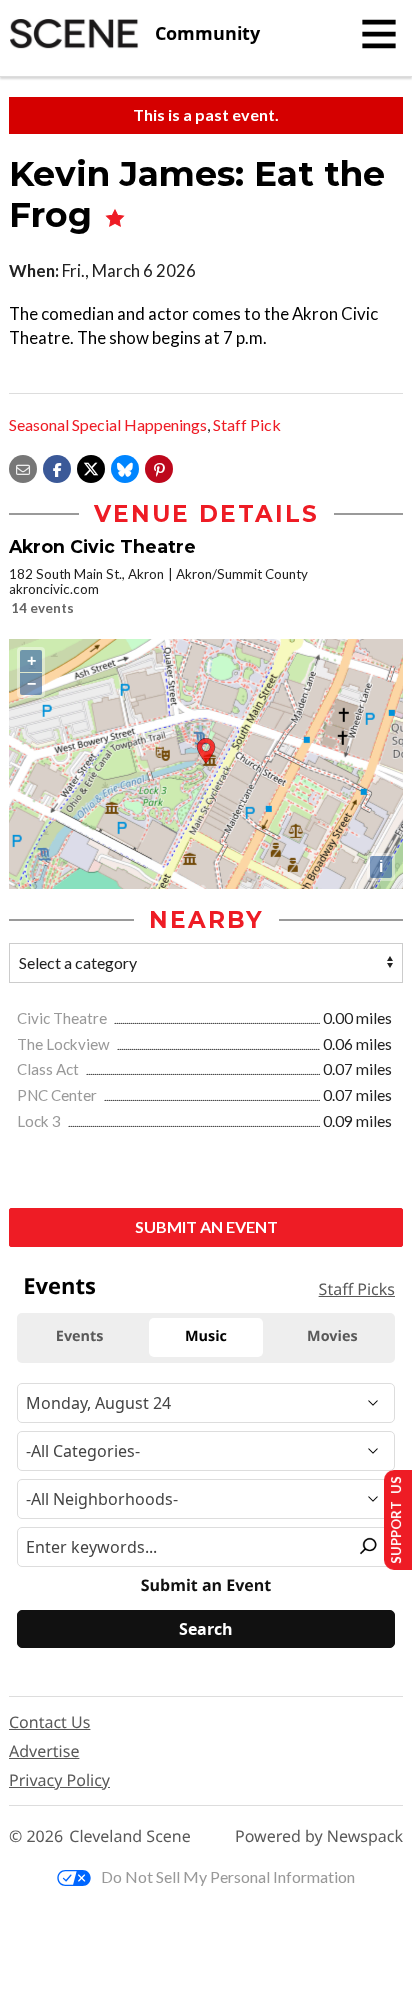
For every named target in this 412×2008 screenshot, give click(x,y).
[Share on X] (91, 467)
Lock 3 (40, 1121)
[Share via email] (23, 467)
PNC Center (58, 1095)
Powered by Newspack (319, 1836)
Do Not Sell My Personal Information (228, 1876)
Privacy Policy (59, 1780)
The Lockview (65, 1044)
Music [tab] (206, 1336)
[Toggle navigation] (379, 34)
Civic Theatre (63, 1018)
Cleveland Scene (130, 1836)
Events (59, 1286)
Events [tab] (80, 1336)
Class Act (49, 1069)
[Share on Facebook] (57, 467)
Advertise (44, 1751)
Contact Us (49, 1722)
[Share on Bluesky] (125, 467)
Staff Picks (357, 1289)
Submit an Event (206, 1226)
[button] (159, 467)
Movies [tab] (332, 1336)
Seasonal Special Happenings (108, 424)
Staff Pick (247, 424)
